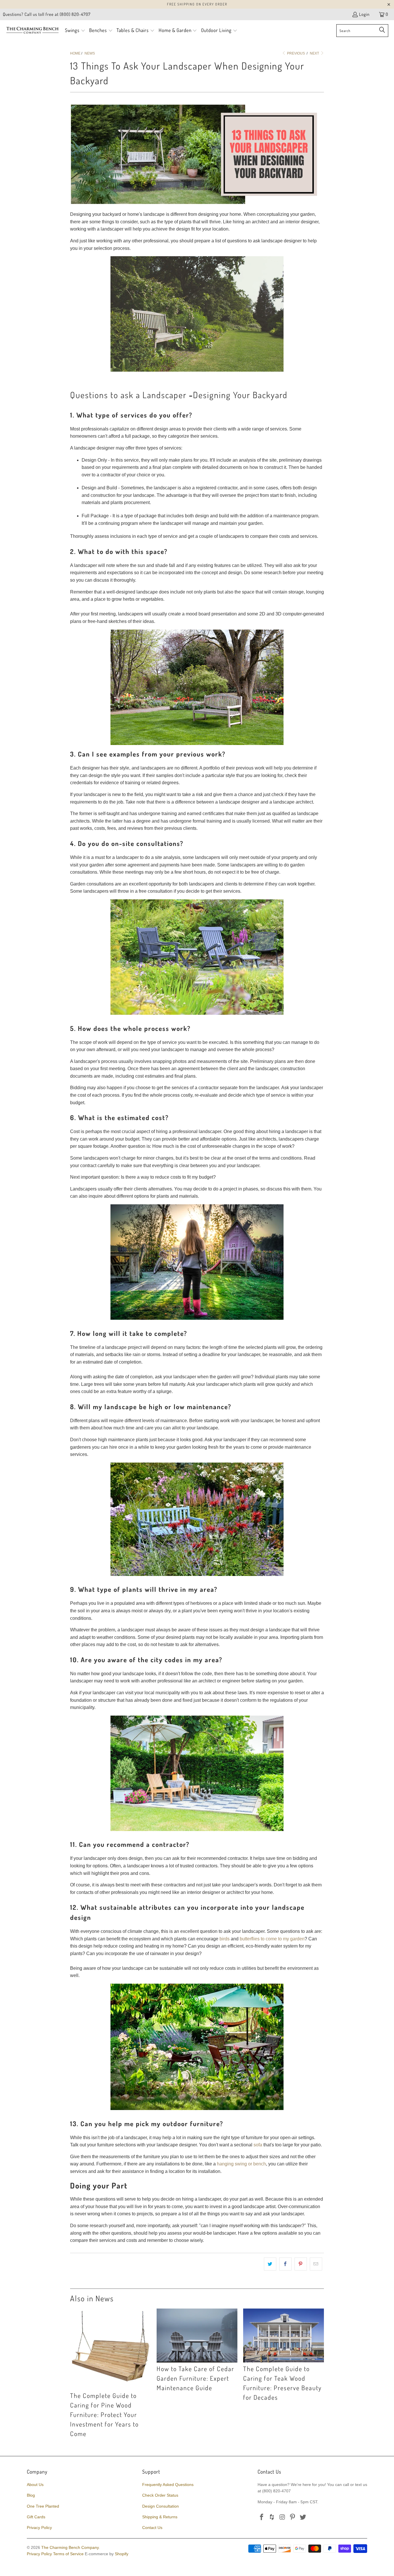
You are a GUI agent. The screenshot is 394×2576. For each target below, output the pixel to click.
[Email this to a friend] (316, 2264)
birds (225, 1939)
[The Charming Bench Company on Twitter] (303, 2517)
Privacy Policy (39, 2528)
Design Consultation (161, 2506)
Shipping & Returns (160, 2517)
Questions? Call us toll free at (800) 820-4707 (47, 14)
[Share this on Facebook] (285, 2264)
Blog (31, 2495)
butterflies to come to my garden (272, 1939)
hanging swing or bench (241, 2164)
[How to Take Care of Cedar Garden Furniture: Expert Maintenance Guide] (197, 2336)
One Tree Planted (43, 2506)
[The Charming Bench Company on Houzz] (272, 2517)
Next (315, 53)
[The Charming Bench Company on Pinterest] (293, 2517)
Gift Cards (36, 2517)
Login (364, 14)
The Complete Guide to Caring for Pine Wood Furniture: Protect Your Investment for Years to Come (104, 2414)
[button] (75, 31)
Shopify (122, 2554)
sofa (258, 2145)
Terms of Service (68, 2554)
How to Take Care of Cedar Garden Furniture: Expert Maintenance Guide (195, 2378)
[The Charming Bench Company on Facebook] (262, 2517)
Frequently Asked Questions (168, 2485)
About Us (35, 2485)
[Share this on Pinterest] (301, 2264)
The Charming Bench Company (70, 2547)
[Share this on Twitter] (270, 2264)
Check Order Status (160, 2495)
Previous (295, 53)
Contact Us (152, 2528)
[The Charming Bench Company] (32, 31)
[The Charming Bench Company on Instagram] (282, 2517)
